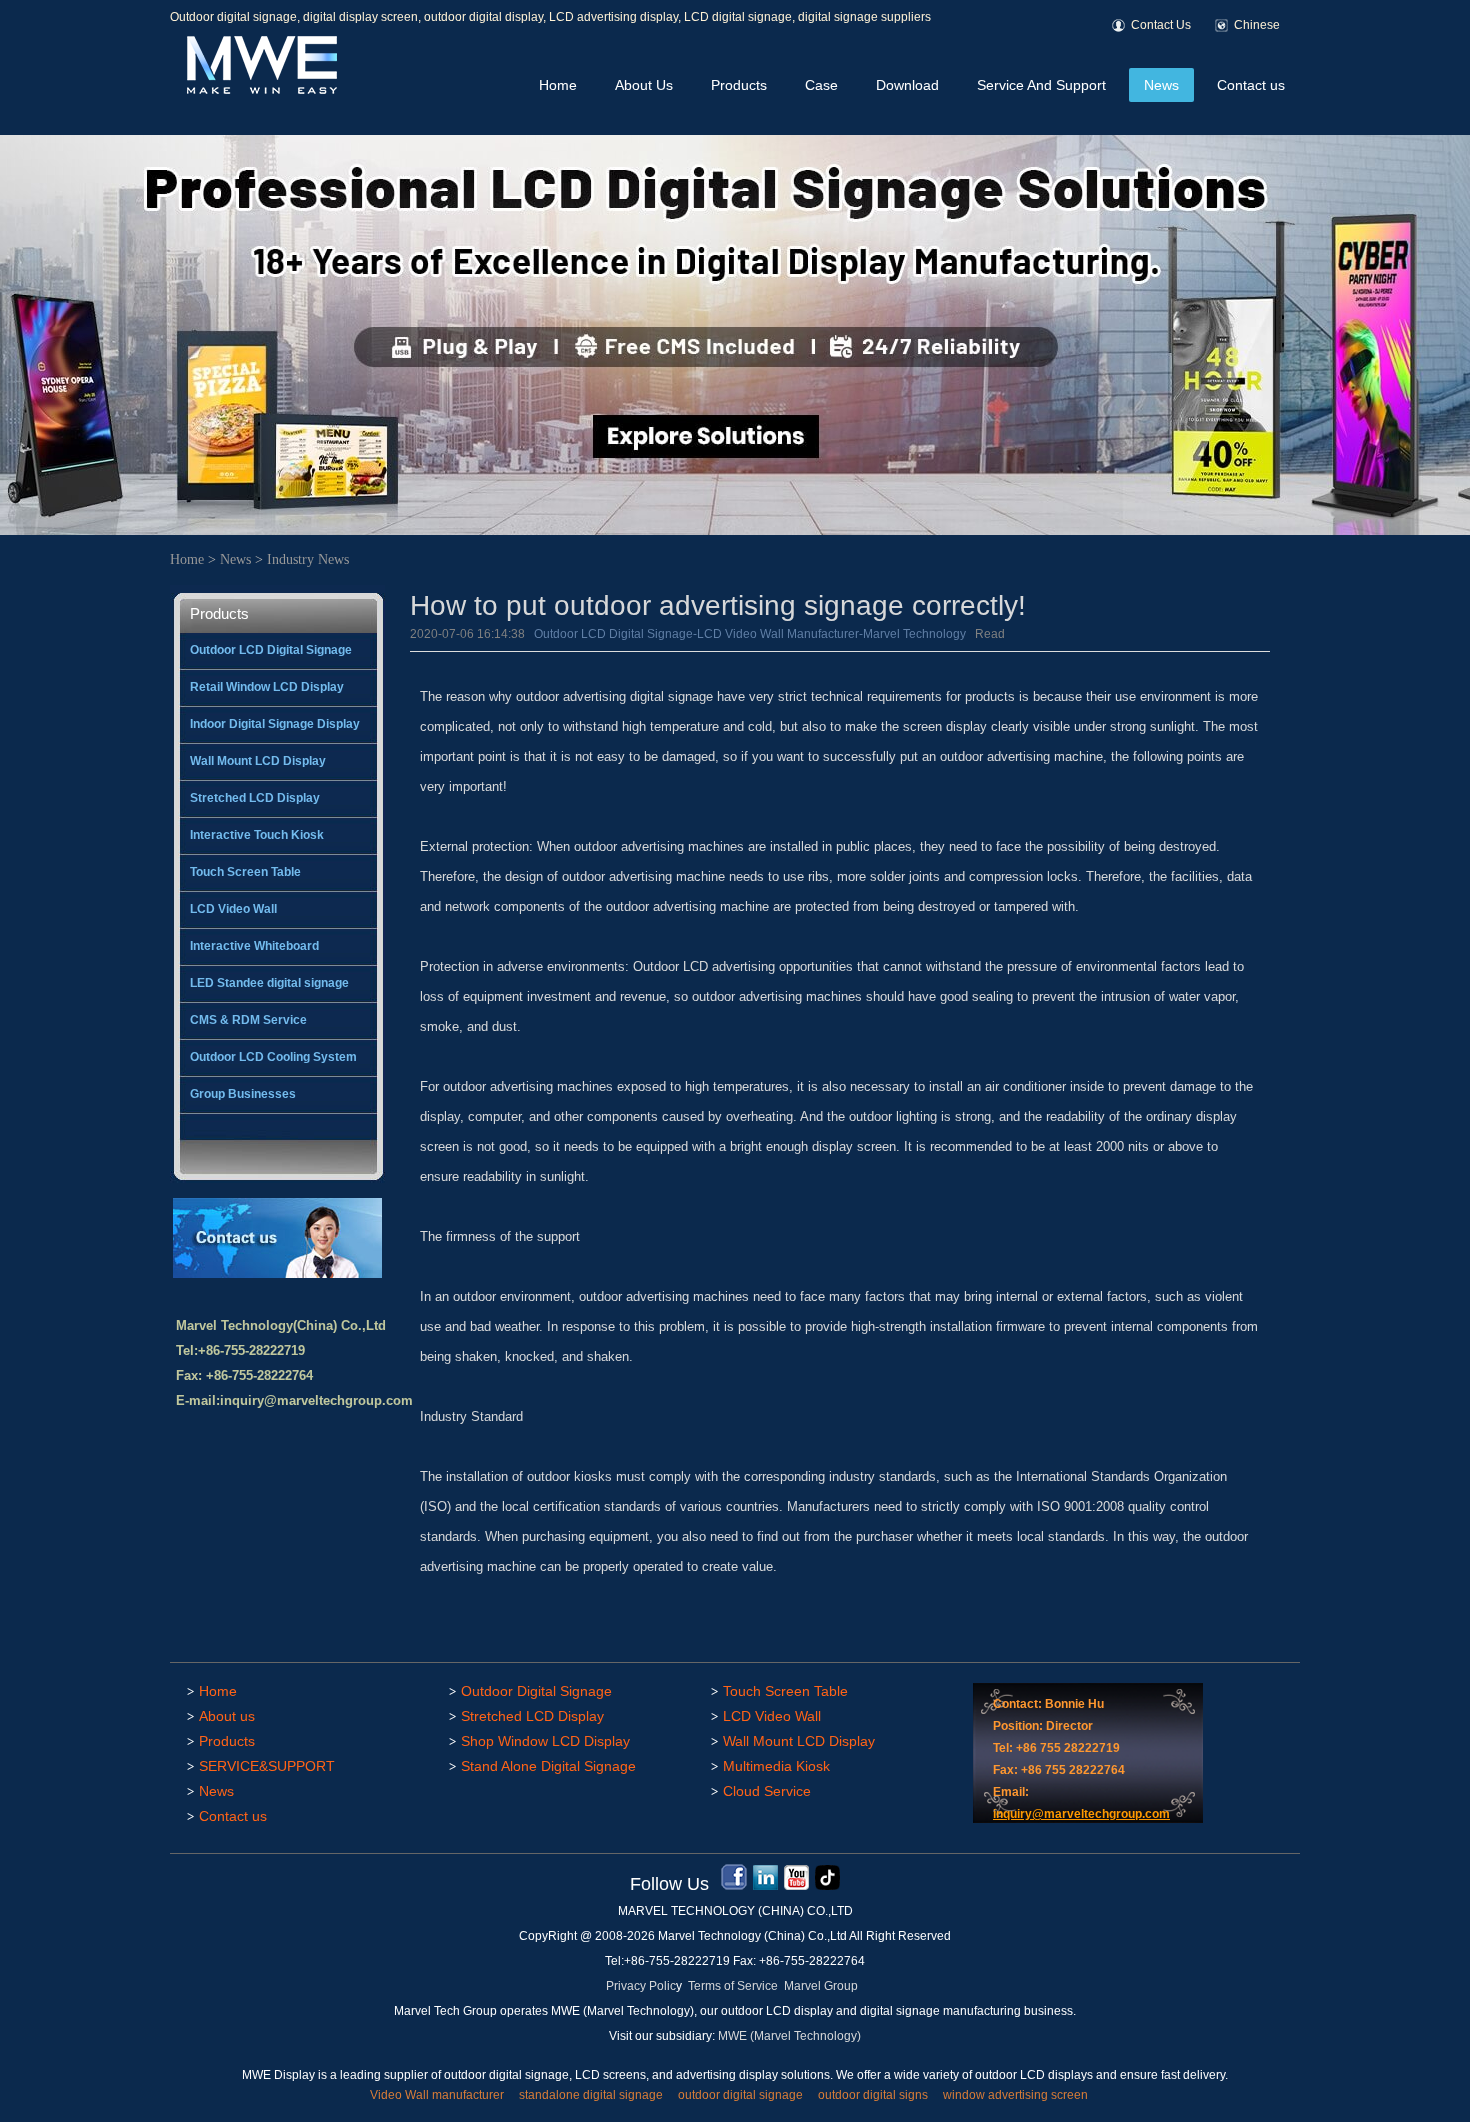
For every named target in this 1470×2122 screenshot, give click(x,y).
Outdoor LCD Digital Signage (271, 650)
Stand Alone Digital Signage (548, 1766)
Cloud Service (767, 1791)
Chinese (1257, 25)
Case (821, 85)
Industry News (308, 559)
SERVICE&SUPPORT (267, 1766)
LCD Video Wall (233, 909)
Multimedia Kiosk (776, 1766)
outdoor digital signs (873, 2095)
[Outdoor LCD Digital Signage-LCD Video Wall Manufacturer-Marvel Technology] (260, 90)
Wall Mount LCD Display (258, 761)
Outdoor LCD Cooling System (273, 1057)
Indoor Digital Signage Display (275, 724)
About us (227, 1716)
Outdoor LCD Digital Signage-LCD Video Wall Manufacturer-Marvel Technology (750, 634)
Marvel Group (821, 1986)
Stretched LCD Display (255, 798)
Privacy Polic (641, 1986)
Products (739, 85)
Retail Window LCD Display (267, 687)
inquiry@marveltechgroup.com (316, 1400)
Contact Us (1161, 25)
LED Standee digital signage (269, 983)
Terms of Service (733, 1986)
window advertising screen (1015, 2095)
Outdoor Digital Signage (536, 1691)
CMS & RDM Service (248, 1020)
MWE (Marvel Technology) (789, 2036)
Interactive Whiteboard (254, 946)
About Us (644, 85)
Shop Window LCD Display (545, 1741)
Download (907, 85)
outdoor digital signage (740, 2095)
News (1161, 85)
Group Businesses (243, 1094)
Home (558, 85)
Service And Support (1041, 85)
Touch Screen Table (245, 872)
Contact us (1251, 85)
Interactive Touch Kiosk (257, 835)
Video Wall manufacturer (437, 2095)
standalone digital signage (591, 2095)
